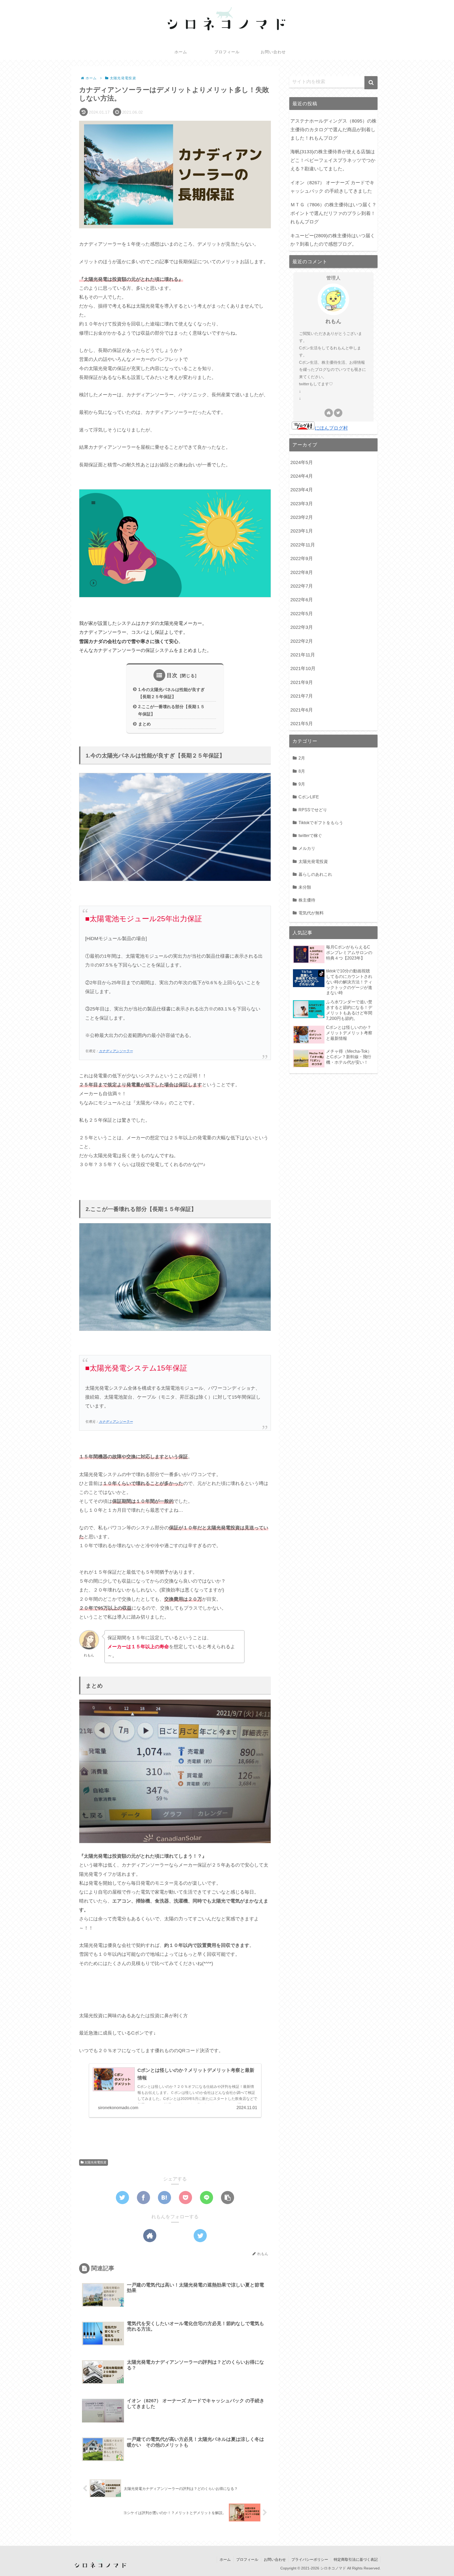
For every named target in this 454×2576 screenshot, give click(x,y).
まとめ (145, 724)
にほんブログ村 (331, 428)
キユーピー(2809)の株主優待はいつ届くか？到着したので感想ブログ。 (333, 240)
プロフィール (247, 2559)
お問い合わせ (275, 2559)
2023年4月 (302, 490)
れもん (333, 321)
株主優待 (307, 900)
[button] (371, 83)
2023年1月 (302, 531)
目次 (172, 675)
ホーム (225, 2559)
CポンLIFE (309, 797)
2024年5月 (302, 462)
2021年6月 (302, 710)
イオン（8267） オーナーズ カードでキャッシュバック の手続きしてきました (332, 187)
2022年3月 (302, 627)
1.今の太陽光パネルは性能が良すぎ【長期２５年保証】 (171, 693)
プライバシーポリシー (310, 2559)
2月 (302, 758)
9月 (302, 784)
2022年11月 (303, 545)
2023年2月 (302, 517)
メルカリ (307, 848)
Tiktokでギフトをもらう (321, 823)
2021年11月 (303, 655)
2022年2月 (302, 641)
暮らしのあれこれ (315, 874)
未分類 (305, 887)
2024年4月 (302, 476)
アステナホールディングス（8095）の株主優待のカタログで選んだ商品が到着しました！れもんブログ (333, 130)
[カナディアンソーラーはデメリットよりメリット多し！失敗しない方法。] (164, 2198)
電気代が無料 (311, 913)
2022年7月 (302, 586)
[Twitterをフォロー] (200, 2236)
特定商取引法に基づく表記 (356, 2559)
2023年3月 (302, 504)
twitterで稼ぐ (310, 835)
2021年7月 (302, 696)
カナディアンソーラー (116, 1051)
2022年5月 (302, 614)
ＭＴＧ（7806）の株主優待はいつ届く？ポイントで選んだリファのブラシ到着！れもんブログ (333, 213)
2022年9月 (302, 559)
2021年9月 (302, 682)
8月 (302, 771)
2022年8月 (302, 572)
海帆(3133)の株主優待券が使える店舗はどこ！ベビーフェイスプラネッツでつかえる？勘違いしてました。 (333, 160)
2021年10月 (303, 668)
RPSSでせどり (313, 810)
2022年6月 (302, 600)
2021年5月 (302, 724)
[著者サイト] (150, 2236)
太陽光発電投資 (95, 2162)
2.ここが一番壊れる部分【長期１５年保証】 (171, 710)
